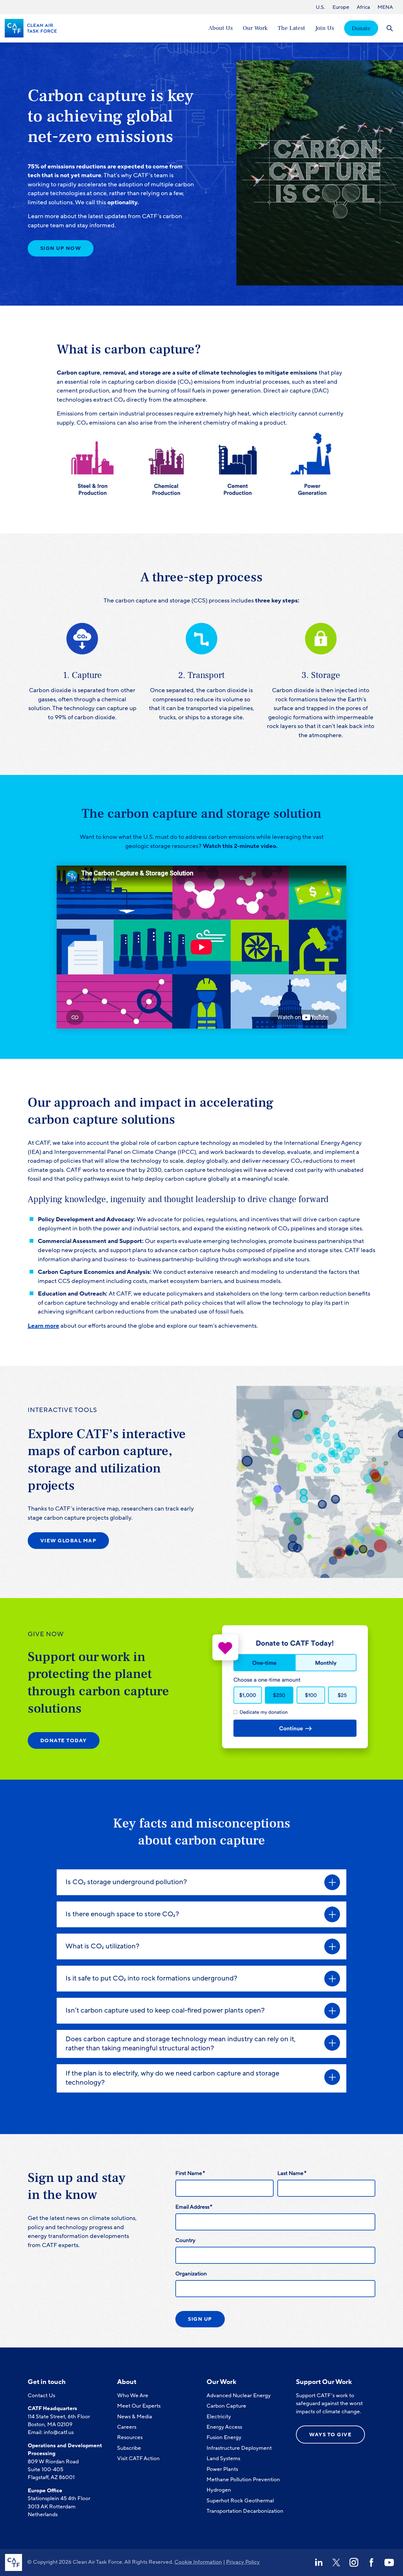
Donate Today (64, 1741)
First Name (190, 2173)
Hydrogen (219, 2490)
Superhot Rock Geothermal (240, 2501)
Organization (191, 2274)
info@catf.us (59, 2432)
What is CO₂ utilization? (102, 1946)
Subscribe (129, 2448)
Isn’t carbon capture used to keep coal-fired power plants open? (165, 2011)
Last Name (292, 2173)
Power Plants (222, 2469)
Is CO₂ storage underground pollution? (126, 1882)
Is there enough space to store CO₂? (122, 1914)
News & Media (135, 2417)
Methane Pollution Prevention (243, 2480)
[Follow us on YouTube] (389, 2562)
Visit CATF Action (138, 2458)
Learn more (43, 1326)
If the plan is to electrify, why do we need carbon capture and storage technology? (172, 2078)
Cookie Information (198, 2562)
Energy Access (224, 2427)
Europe (341, 7)
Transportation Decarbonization (245, 2511)
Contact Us (41, 2395)
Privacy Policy (243, 2562)
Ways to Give (330, 2435)
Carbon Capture (226, 2406)
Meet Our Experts (139, 2406)
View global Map (68, 1541)
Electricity (219, 2417)
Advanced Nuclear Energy (239, 2395)
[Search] (390, 28)
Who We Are (133, 2395)
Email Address (194, 2207)
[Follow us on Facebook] (372, 2562)
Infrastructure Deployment (239, 2448)
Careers (127, 2427)
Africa (363, 7)
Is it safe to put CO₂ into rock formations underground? (151, 1978)
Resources (130, 2437)
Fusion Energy (224, 2437)
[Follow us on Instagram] (354, 2562)
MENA (385, 7)
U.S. (320, 7)
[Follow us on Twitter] (336, 2562)
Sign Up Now (61, 248)
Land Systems (223, 2458)
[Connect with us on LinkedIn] (319, 2562)
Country (185, 2240)
